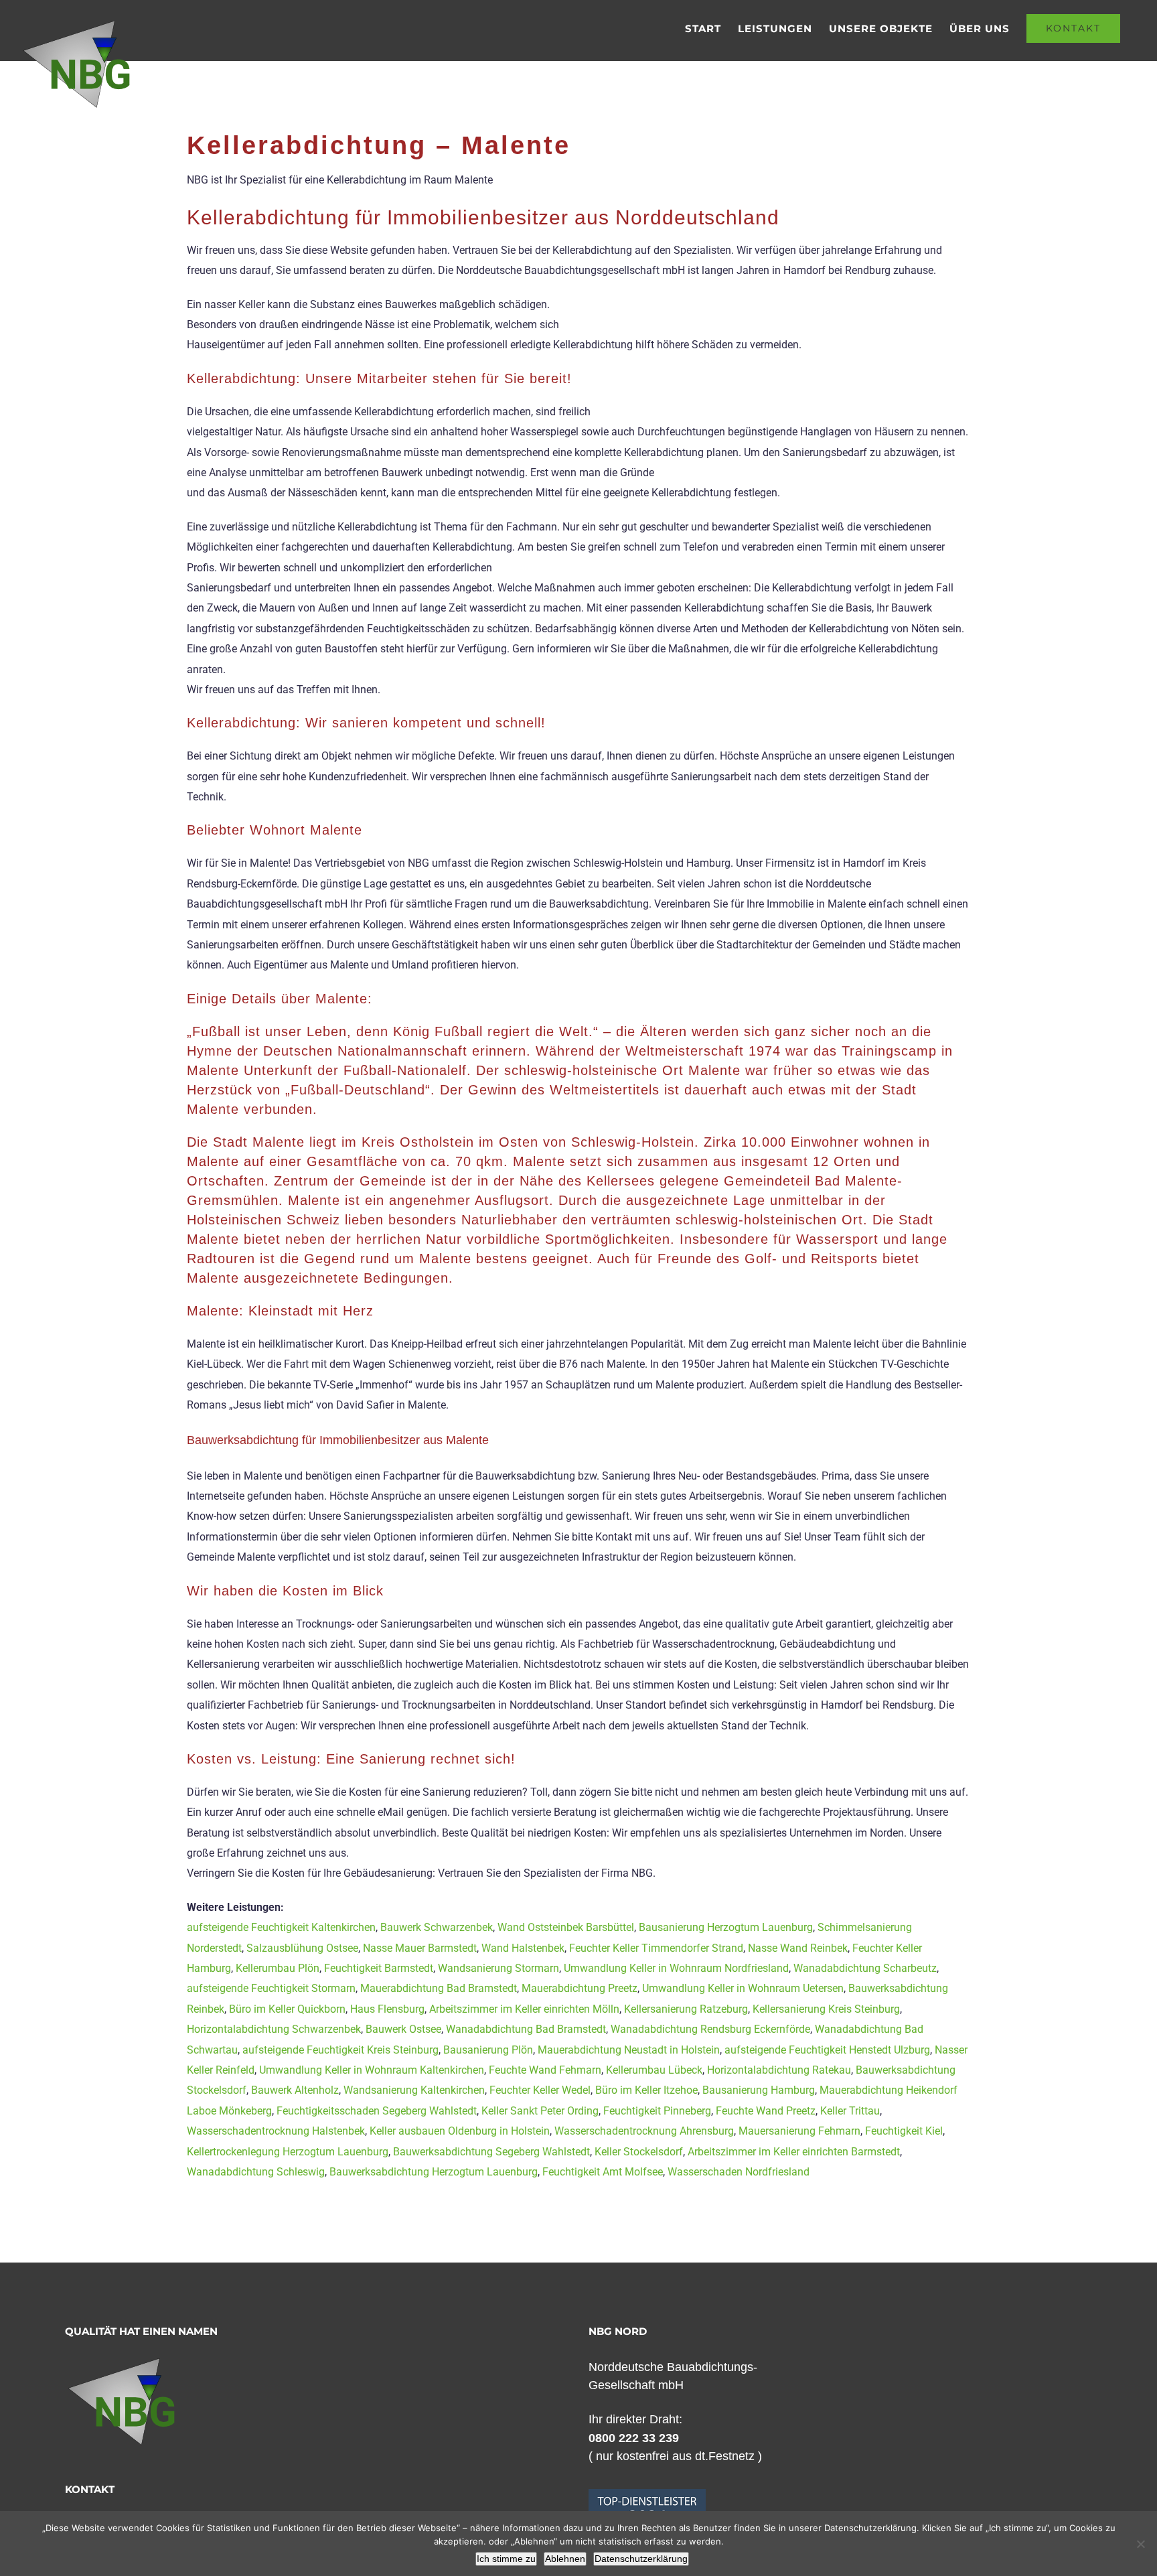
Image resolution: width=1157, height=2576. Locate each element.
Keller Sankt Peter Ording (540, 2111)
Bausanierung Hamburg (759, 2090)
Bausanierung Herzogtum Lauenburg (726, 1927)
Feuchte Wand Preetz (766, 2111)
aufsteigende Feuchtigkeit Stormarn (271, 1988)
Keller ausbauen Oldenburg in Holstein (460, 2131)
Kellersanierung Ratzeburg (686, 2009)
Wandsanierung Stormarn (498, 1968)
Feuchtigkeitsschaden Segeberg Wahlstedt (377, 2111)
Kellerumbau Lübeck (654, 2070)
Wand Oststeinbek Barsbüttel (566, 1927)
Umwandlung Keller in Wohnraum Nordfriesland (676, 1968)
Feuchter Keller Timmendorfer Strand (656, 1948)
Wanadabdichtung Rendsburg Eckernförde (710, 2029)
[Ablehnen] (1140, 2544)
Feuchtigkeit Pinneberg (657, 2111)
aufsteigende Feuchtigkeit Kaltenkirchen (281, 1927)
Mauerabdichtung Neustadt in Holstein (629, 2050)
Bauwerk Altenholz (295, 2090)
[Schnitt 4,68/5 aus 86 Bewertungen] (647, 2496)
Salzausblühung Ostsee (302, 1948)
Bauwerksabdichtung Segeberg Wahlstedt (491, 2152)
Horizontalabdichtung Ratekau (779, 2070)
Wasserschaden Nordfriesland (739, 2172)
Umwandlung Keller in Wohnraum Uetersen (743, 1988)
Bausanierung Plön (488, 2050)
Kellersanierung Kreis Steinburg (826, 2009)
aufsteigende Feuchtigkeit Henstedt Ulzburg (827, 2050)
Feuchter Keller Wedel (540, 2090)
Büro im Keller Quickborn (287, 2009)
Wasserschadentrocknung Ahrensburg (644, 2131)
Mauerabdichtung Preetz (580, 1988)
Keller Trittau (850, 2111)
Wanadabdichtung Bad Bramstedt (526, 2029)
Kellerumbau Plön (278, 1968)
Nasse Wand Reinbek (798, 1948)
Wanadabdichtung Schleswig (256, 2172)
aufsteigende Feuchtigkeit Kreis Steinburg (340, 2050)
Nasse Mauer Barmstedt (420, 1948)
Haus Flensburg (387, 2009)
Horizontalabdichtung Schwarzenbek (274, 2029)
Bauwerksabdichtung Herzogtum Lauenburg (434, 2172)
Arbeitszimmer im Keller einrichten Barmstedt (794, 2152)
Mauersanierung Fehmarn (799, 2131)
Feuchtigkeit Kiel (904, 2131)
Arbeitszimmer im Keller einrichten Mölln (524, 2009)
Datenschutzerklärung (641, 2559)
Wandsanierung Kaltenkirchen (414, 2090)
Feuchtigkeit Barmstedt (379, 1968)
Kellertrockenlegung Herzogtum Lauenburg (288, 2152)
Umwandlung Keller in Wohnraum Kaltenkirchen (372, 2070)
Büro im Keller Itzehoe (646, 2090)
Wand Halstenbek (523, 1948)
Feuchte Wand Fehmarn (545, 2070)
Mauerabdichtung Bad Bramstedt (439, 1988)
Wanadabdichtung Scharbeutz (865, 1968)
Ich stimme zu (506, 2559)
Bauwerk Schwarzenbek (437, 1927)
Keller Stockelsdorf (639, 2152)
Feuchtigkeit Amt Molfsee (603, 2172)
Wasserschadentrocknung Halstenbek (276, 2131)
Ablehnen (565, 2559)
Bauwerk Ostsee (403, 2029)
